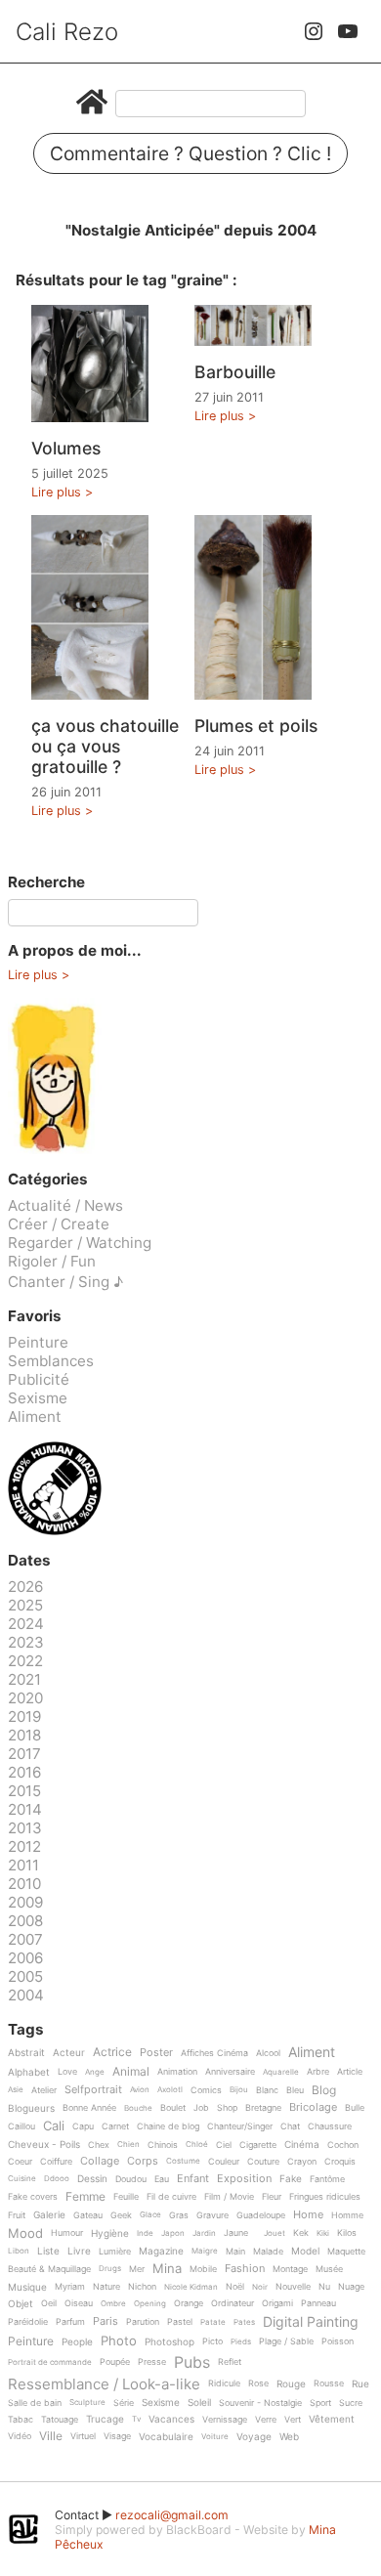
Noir (260, 2287)
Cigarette (258, 2145)
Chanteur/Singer (240, 2126)
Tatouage (60, 2420)
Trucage (105, 2419)
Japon (173, 2233)
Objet (21, 2304)
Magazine (161, 2251)
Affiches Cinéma (214, 2053)
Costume (183, 2161)
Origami (277, 2303)
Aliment (35, 1417)
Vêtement (332, 2419)
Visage (117, 2436)
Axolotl (170, 2090)
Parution (143, 2322)
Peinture (38, 1342)
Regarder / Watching (80, 1243)
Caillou (21, 2126)
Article (350, 2072)
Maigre (205, 2251)
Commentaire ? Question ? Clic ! (190, 153)
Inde (145, 2233)
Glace (150, 2215)
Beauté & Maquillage (49, 2269)
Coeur (20, 2162)
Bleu (295, 2090)
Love (67, 2072)
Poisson (338, 2341)
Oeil (49, 2303)
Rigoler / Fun (52, 1261)
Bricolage (313, 2108)
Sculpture (87, 2403)
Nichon (142, 2287)
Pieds (241, 2342)
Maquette (346, 2252)
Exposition (244, 2179)
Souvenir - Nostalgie (260, 2403)
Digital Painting (311, 2322)
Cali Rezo (67, 32)
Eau (162, 2179)
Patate (213, 2322)
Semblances (51, 1361)
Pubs (192, 2362)
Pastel (180, 2322)
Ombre (113, 2304)
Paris (106, 2322)
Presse (152, 2362)
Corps (143, 2162)
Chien (128, 2145)
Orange (189, 2303)
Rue (360, 2384)
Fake (291, 2179)
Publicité (39, 1379)
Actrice (112, 2053)
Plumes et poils (256, 726)
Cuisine (22, 2179)
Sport (320, 2403)
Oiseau (79, 2303)
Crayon (302, 2162)
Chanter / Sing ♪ (65, 1282)
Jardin (204, 2233)
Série (124, 2403)
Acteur (69, 2053)
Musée (329, 2269)
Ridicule (224, 2383)
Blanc (267, 2090)
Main (235, 2252)
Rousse (329, 2383)
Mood (25, 2234)
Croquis (340, 2162)
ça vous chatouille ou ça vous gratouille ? (105, 746)
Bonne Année (89, 2108)
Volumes (66, 448)
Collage (100, 2162)
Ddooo (57, 2179)
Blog (324, 2091)
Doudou (131, 2179)
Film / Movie (229, 2197)
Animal (131, 2072)
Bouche (138, 2108)
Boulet (173, 2108)
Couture (263, 2162)
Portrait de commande (50, 2362)
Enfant (193, 2179)
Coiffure (56, 2162)
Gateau (88, 2215)
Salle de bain (35, 2403)
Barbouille (235, 372)
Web (289, 2437)
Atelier (44, 2090)
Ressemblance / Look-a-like (104, 2384)
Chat (290, 2126)
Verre (266, 2420)
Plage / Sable (286, 2341)
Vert (293, 2420)
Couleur (224, 2162)
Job (201, 2108)
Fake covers (33, 2197)
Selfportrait (93, 2090)
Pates (244, 2322)
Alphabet (29, 2072)
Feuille (126, 2197)
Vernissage (225, 2420)
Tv (136, 2419)
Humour (67, 2233)
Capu (83, 2126)
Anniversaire (230, 2072)
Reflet (230, 2362)
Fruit (17, 2215)
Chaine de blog (168, 2126)
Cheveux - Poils (44, 2145)
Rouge (291, 2384)
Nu (324, 2287)
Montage (290, 2269)
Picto (212, 2341)
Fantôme (327, 2179)
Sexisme (38, 1398)
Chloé (197, 2145)
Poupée (115, 2362)
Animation (177, 2072)
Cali (54, 2126)
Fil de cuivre (171, 2197)
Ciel (224, 2145)
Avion (140, 2090)
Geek (121, 2215)
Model (305, 2251)
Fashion (245, 2269)
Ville (51, 2437)
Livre (79, 2251)
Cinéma (302, 2145)
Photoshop (169, 2342)
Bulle (355, 2108)
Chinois (163, 2145)
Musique (27, 2287)
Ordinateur (233, 2303)
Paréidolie (28, 2322)
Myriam (70, 2287)
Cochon (343, 2145)
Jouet (275, 2233)
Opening (150, 2304)
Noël (235, 2287)
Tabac (21, 2420)
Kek (301, 2233)
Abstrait (26, 2053)
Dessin (92, 2179)
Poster (156, 2053)
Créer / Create (59, 1224)
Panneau (318, 2303)
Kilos (347, 2233)
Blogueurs (31, 2108)
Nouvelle (293, 2287)
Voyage (254, 2437)
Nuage (351, 2287)
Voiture (215, 2437)
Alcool (268, 2053)
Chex (99, 2145)
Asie (16, 2090)
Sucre (351, 2403)
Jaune (236, 2233)
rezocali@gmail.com (172, 2515)
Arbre (318, 2072)
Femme (85, 2197)
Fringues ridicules (325, 2197)
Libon (19, 2251)
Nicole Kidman (191, 2287)
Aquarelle (281, 2072)
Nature (106, 2287)
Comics (206, 2090)
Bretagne (263, 2108)
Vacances (171, 2419)
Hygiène (110, 2233)
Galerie (49, 2215)
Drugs (110, 2269)
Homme (347, 2215)
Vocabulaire (166, 2437)
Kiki (323, 2233)
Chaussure (330, 2126)
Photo (119, 2341)
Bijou (239, 2090)
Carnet (115, 2126)
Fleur (272, 2197)
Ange (95, 2072)
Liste (48, 2251)
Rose (258, 2383)
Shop (227, 2108)
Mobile (203, 2269)
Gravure (212, 2215)
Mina (167, 2269)
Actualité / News (65, 1205)
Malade (268, 2252)
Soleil (199, 2403)
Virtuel (83, 2436)
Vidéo (20, 2436)
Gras (179, 2215)
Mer (137, 2269)
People (77, 2342)
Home (308, 2215)
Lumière (115, 2252)
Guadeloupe (261, 2215)
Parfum (70, 2322)
